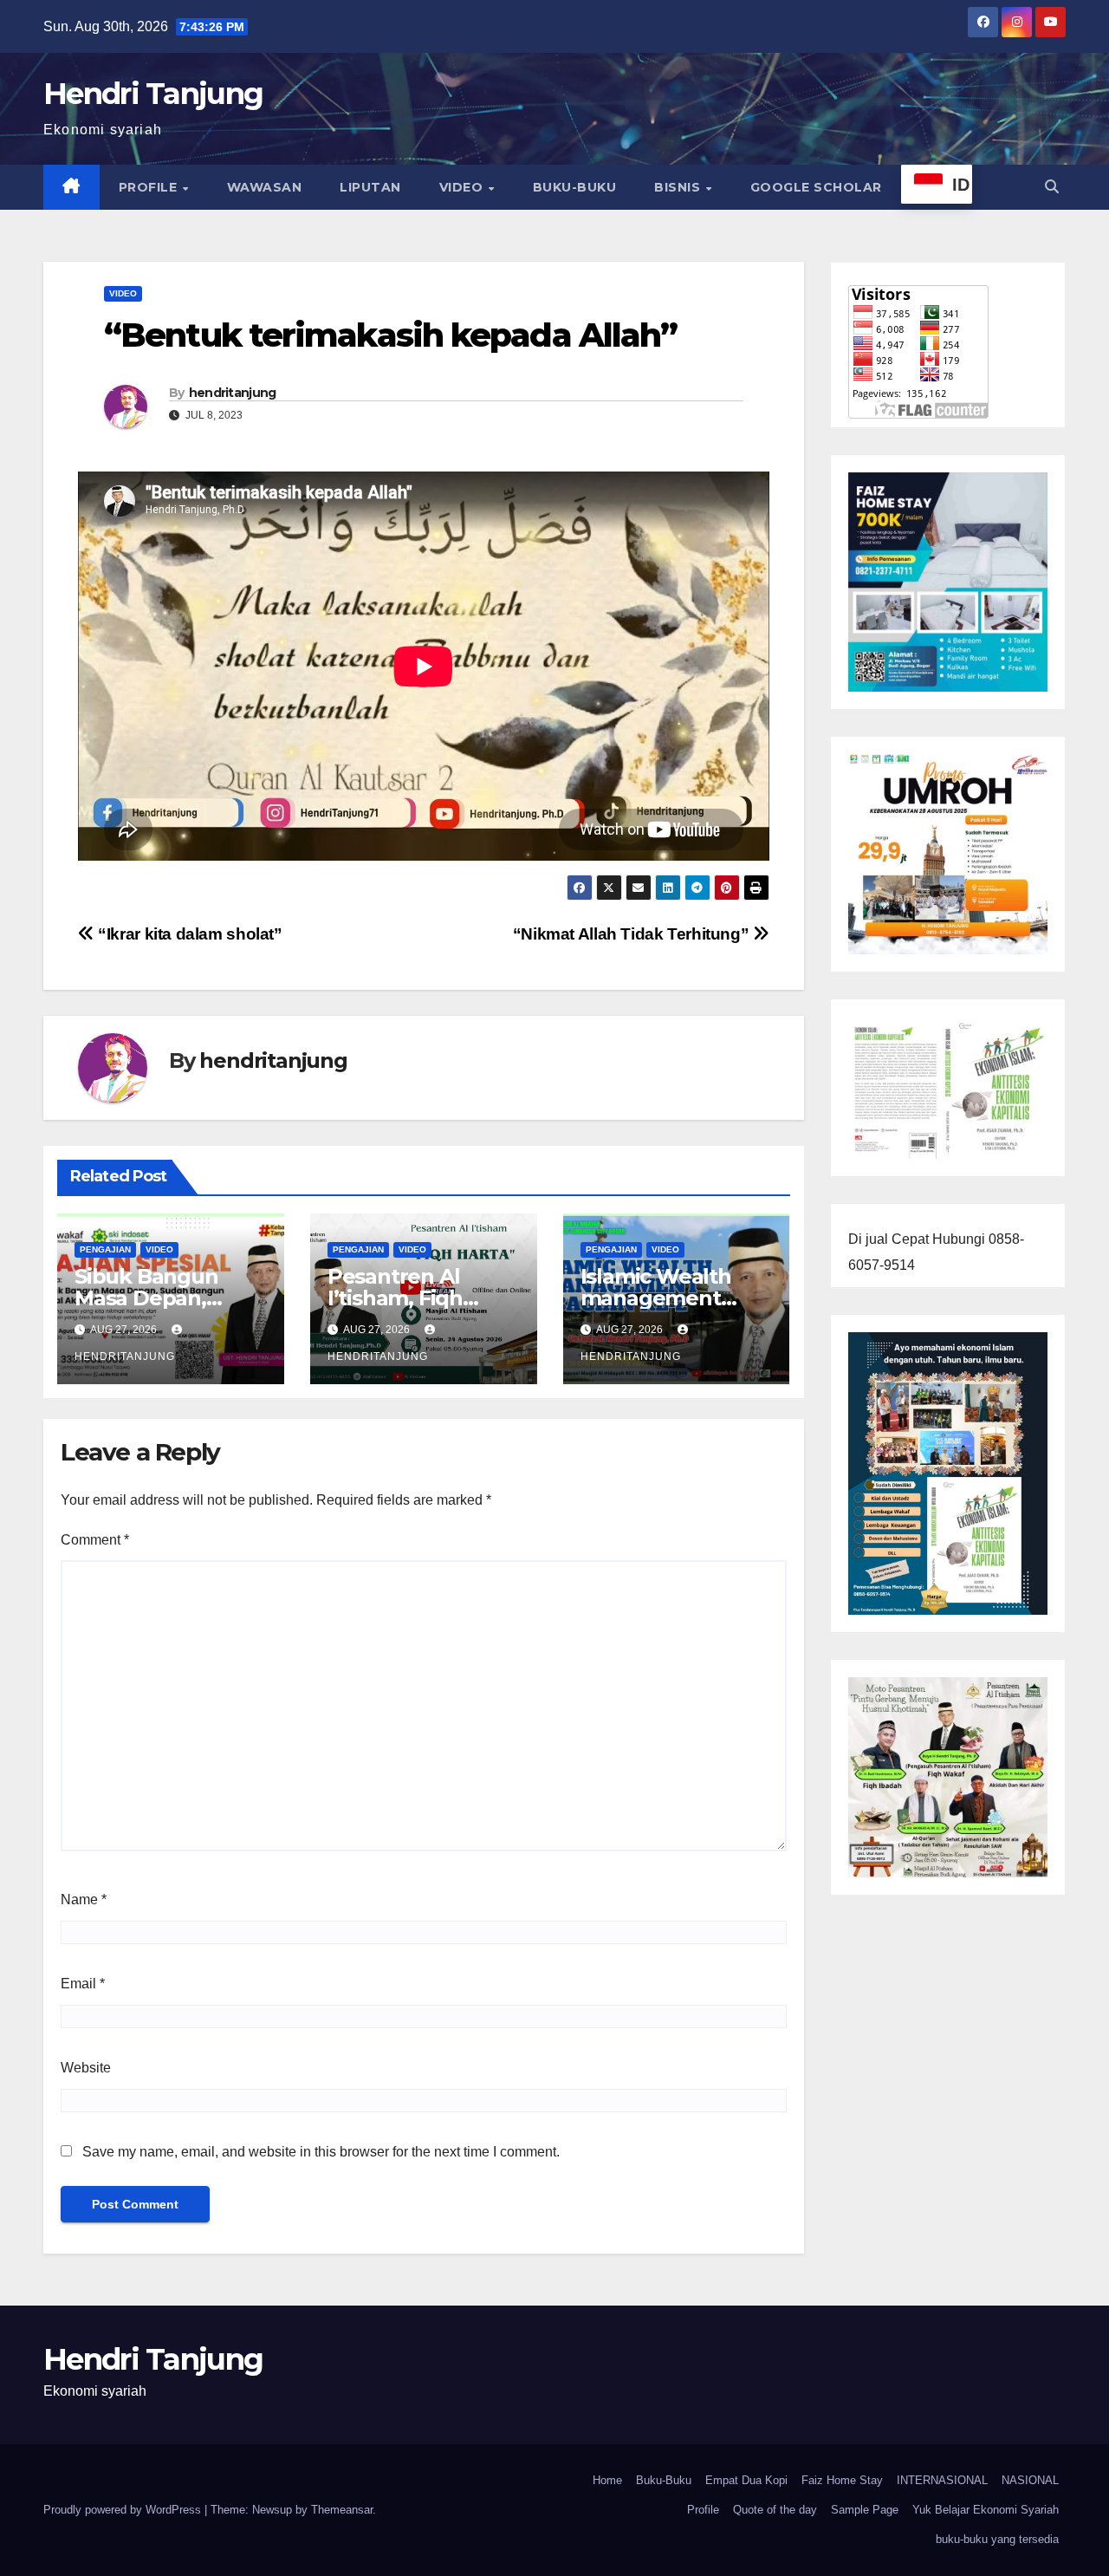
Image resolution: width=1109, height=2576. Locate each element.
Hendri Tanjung (153, 94)
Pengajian (105, 1249)
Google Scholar (816, 187)
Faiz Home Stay (842, 2480)
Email (83, 1984)
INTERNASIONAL (942, 2480)
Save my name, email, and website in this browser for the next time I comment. (321, 2152)
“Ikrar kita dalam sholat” (188, 934)
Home (607, 2480)
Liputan (370, 187)
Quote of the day (775, 2510)
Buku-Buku (575, 187)
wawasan (265, 187)
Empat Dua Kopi (746, 2480)
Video (463, 187)
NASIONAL (1030, 2480)
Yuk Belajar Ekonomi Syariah (986, 2510)
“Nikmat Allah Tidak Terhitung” (633, 934)
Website (86, 2068)
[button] (1052, 187)
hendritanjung (233, 393)
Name (84, 1899)
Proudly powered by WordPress (124, 2510)
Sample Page (865, 2510)
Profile (150, 187)
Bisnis (679, 187)
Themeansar (342, 2510)
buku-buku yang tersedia (997, 2539)
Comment (95, 1540)
